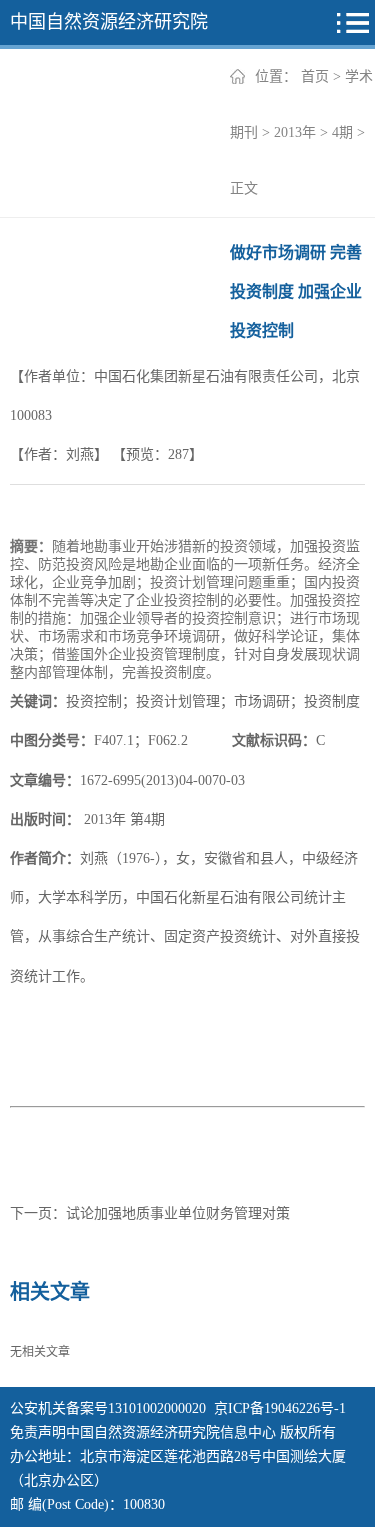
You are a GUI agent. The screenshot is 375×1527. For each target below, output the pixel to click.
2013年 (295, 132)
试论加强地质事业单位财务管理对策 (178, 1213)
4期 (342, 132)
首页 (315, 76)
